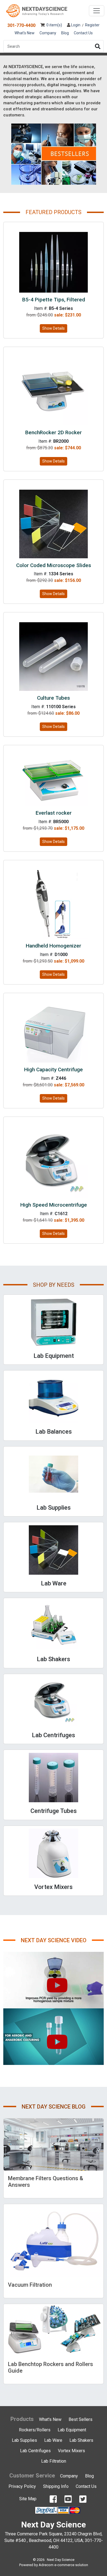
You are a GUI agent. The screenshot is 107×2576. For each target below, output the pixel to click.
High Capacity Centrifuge (54, 1070)
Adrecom (46, 2565)
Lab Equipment (72, 2430)
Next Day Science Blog (54, 2107)
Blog (65, 33)
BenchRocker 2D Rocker (54, 432)
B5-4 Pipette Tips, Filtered (54, 300)
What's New (25, 33)
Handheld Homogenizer (54, 946)
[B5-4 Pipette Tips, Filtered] (54, 262)
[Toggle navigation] (97, 11)
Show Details (54, 328)
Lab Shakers (81, 2440)
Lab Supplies (24, 2440)
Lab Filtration (54, 2461)
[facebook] (53, 2499)
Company (48, 33)
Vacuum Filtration (30, 2285)
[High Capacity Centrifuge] (54, 1032)
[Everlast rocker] (54, 780)
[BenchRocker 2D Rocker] (54, 391)
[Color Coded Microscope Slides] (54, 524)
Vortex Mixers (71, 2451)
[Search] (98, 46)
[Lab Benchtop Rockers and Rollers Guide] (54, 2330)
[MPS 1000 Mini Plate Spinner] (54, 1980)
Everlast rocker (54, 813)
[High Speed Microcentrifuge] (54, 1162)
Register (92, 25)
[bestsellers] (54, 154)
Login (75, 25)
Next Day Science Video (54, 1940)
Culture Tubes (54, 698)
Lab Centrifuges (35, 2451)
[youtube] (68, 2499)
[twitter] (83, 2499)
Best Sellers (81, 2419)
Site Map (28, 2499)
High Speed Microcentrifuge (54, 1205)
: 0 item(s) (53, 25)
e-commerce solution (71, 2565)
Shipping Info (56, 2486)
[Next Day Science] (37, 11)
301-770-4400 (21, 25)
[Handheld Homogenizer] (54, 904)
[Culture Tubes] (54, 656)
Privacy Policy (22, 2486)
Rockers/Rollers (35, 2430)
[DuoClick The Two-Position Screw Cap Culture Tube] (54, 2037)
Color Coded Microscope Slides (54, 565)
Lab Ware (53, 2440)
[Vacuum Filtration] (54, 2241)
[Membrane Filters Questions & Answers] (54, 2145)
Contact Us (83, 33)
